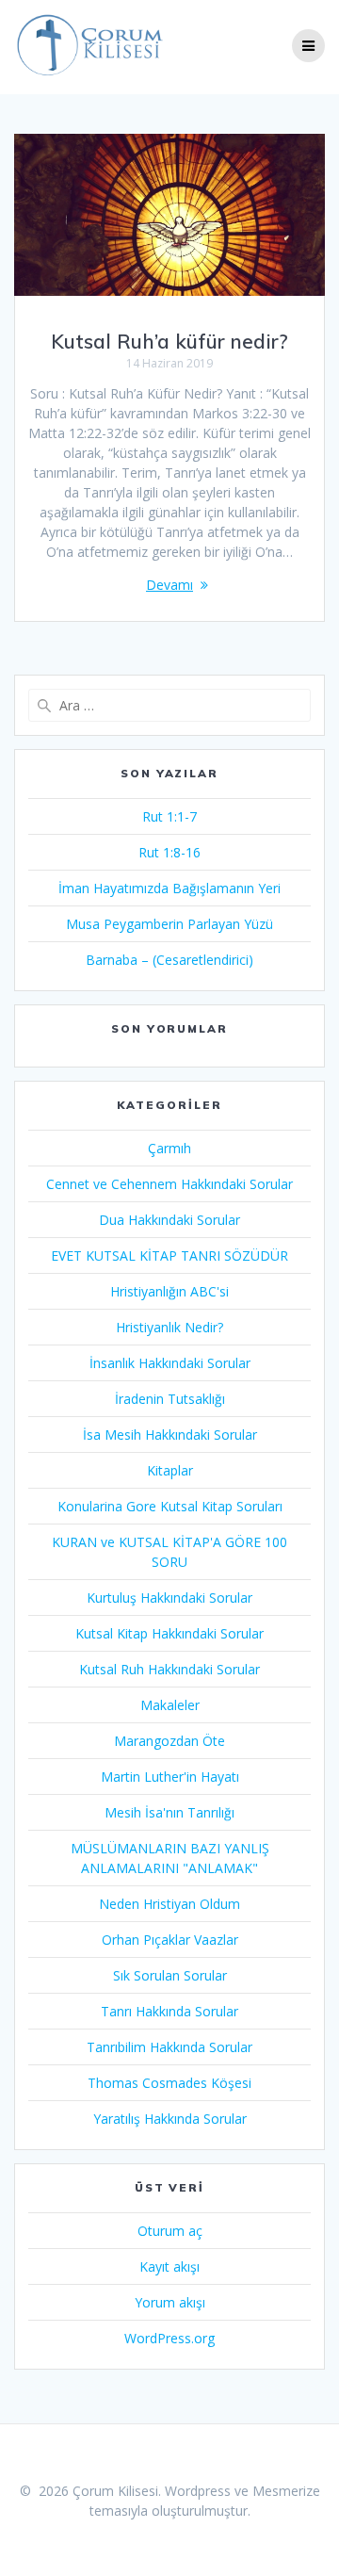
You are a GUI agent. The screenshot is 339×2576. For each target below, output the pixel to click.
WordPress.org (169, 2338)
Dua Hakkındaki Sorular (169, 1220)
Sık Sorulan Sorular (170, 1975)
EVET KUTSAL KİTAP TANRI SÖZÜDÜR (169, 1255)
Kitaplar (170, 1470)
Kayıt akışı (169, 2266)
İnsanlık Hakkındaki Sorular (170, 1363)
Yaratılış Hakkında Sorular (170, 2119)
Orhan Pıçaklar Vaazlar (170, 1940)
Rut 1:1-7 (169, 816)
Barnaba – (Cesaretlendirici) (169, 960)
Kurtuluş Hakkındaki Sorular (169, 1598)
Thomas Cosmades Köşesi (169, 2083)
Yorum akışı (170, 2302)
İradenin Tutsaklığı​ (170, 1399)
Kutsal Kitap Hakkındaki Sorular (169, 1633)
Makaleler (170, 1705)
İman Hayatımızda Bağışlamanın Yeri (169, 888)
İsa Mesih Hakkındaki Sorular (170, 1435)
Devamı (169, 585)
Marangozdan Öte (169, 1741)
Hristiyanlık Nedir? (169, 1327)
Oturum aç (170, 2231)
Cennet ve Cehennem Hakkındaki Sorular (169, 1184)
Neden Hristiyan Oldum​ (169, 1904)
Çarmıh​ (169, 1148)
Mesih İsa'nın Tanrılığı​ (169, 1812)
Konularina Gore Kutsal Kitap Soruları (170, 1506)
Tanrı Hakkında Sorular (169, 2011)
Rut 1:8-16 (169, 852)
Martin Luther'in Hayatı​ (170, 1777)
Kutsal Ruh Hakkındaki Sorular (169, 1669)
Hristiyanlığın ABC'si (169, 1291)
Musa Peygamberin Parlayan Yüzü (169, 924)
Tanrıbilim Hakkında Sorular (169, 2047)
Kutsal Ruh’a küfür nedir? (169, 341)
